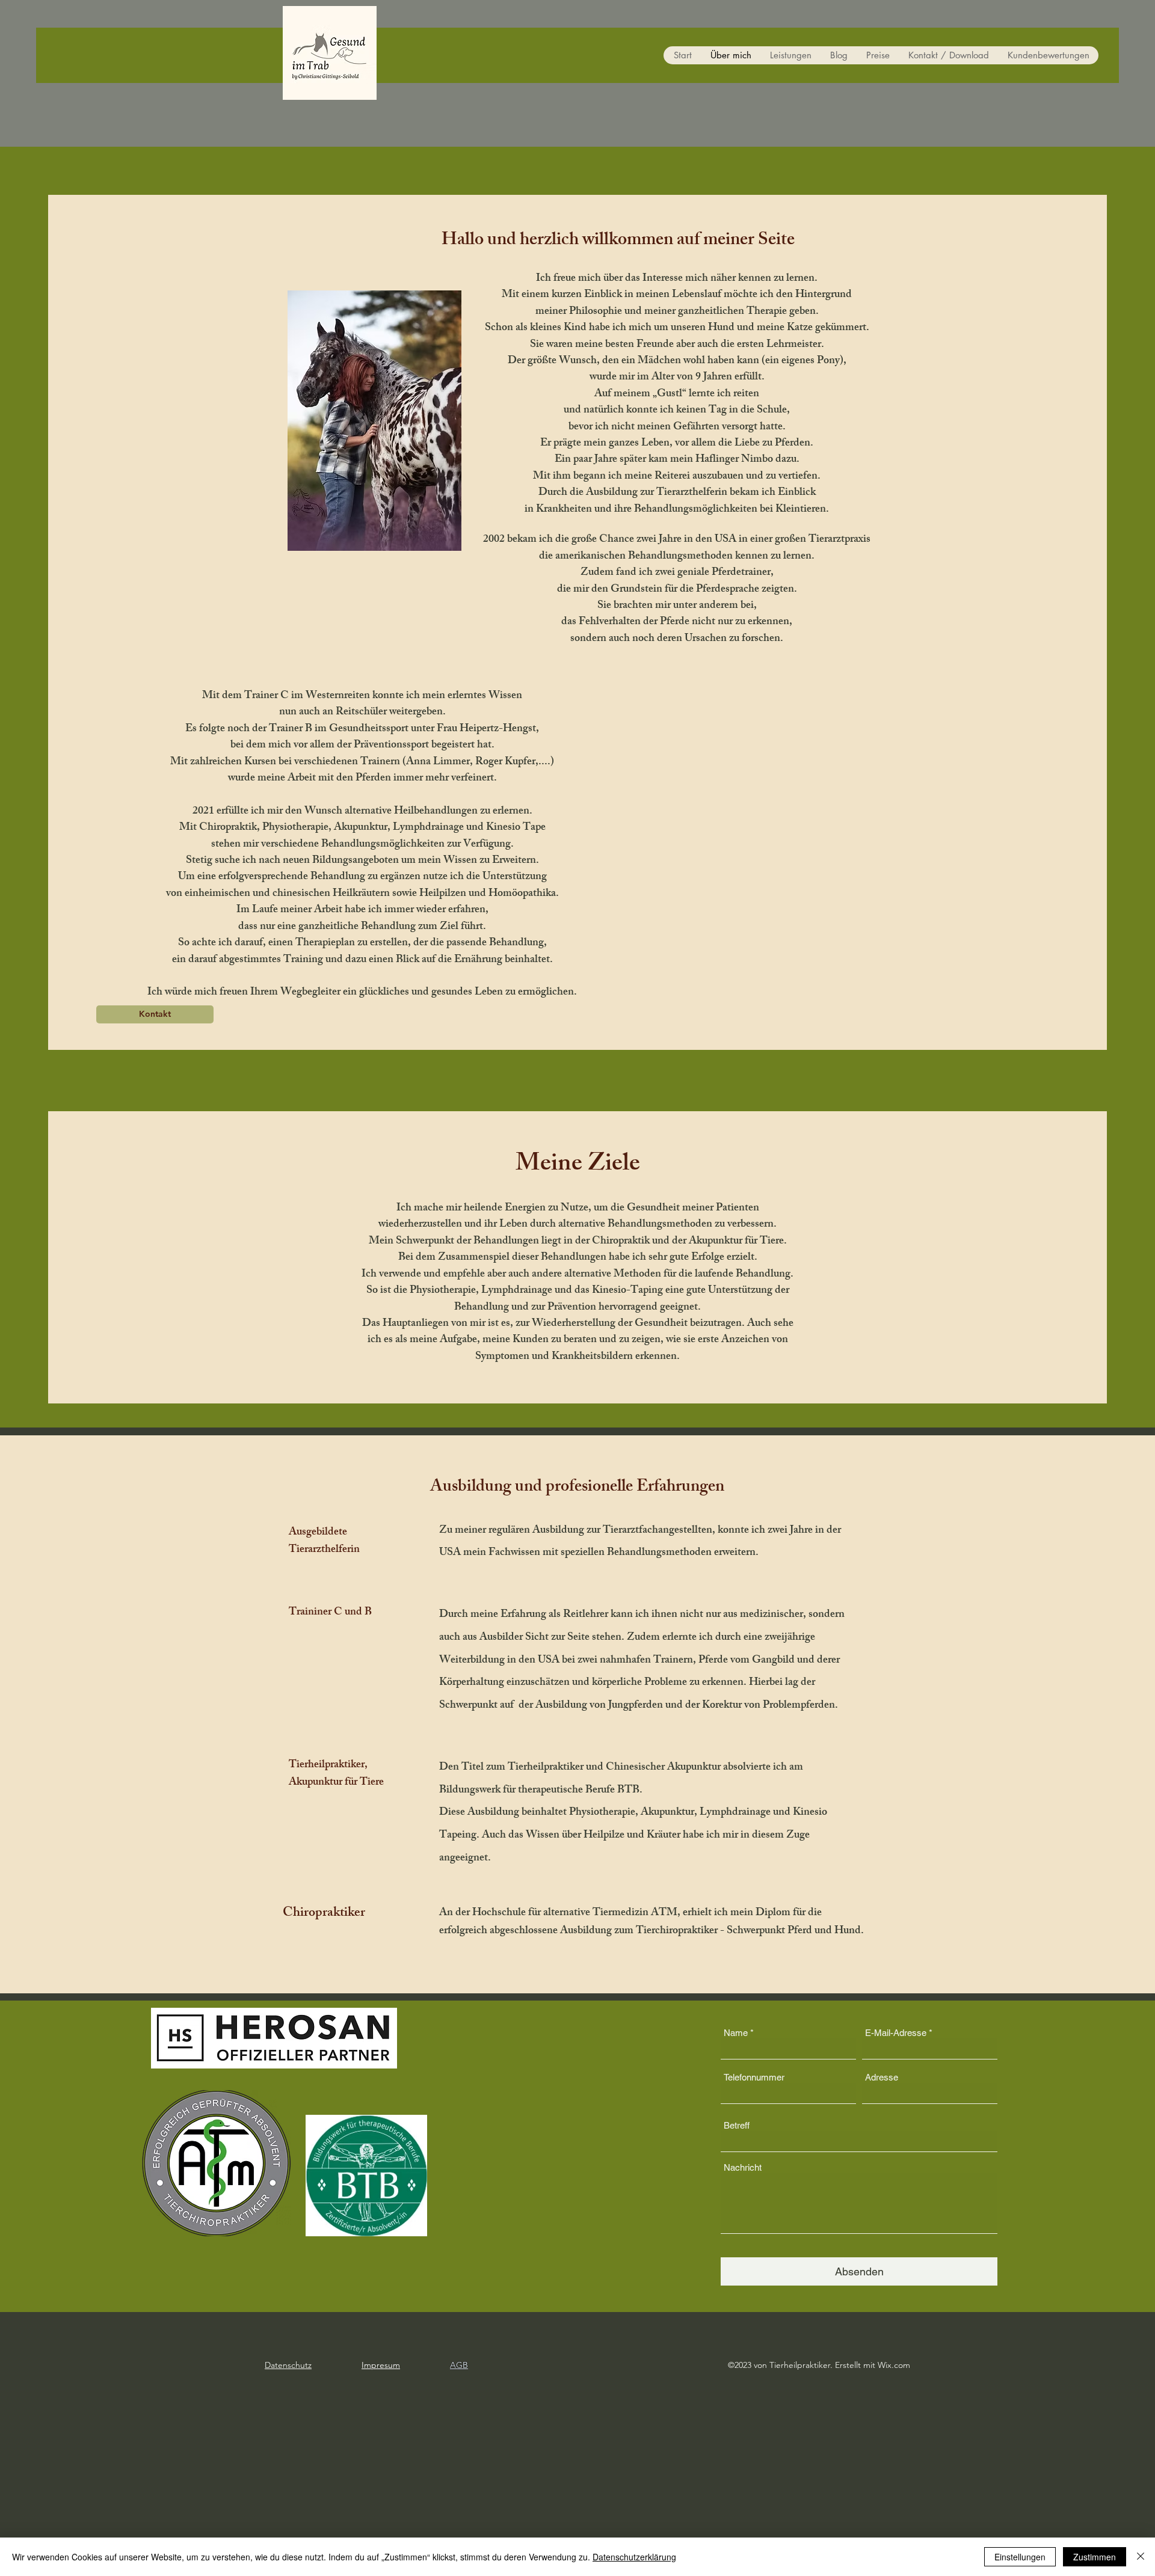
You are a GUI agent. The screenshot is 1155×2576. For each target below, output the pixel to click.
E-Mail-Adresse (896, 2033)
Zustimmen (1095, 2557)
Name (736, 2033)
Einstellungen (1020, 2557)
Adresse (882, 2077)
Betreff (737, 2125)
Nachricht (743, 2167)
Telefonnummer (754, 2077)
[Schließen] (1141, 2557)
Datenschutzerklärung (634, 2557)
